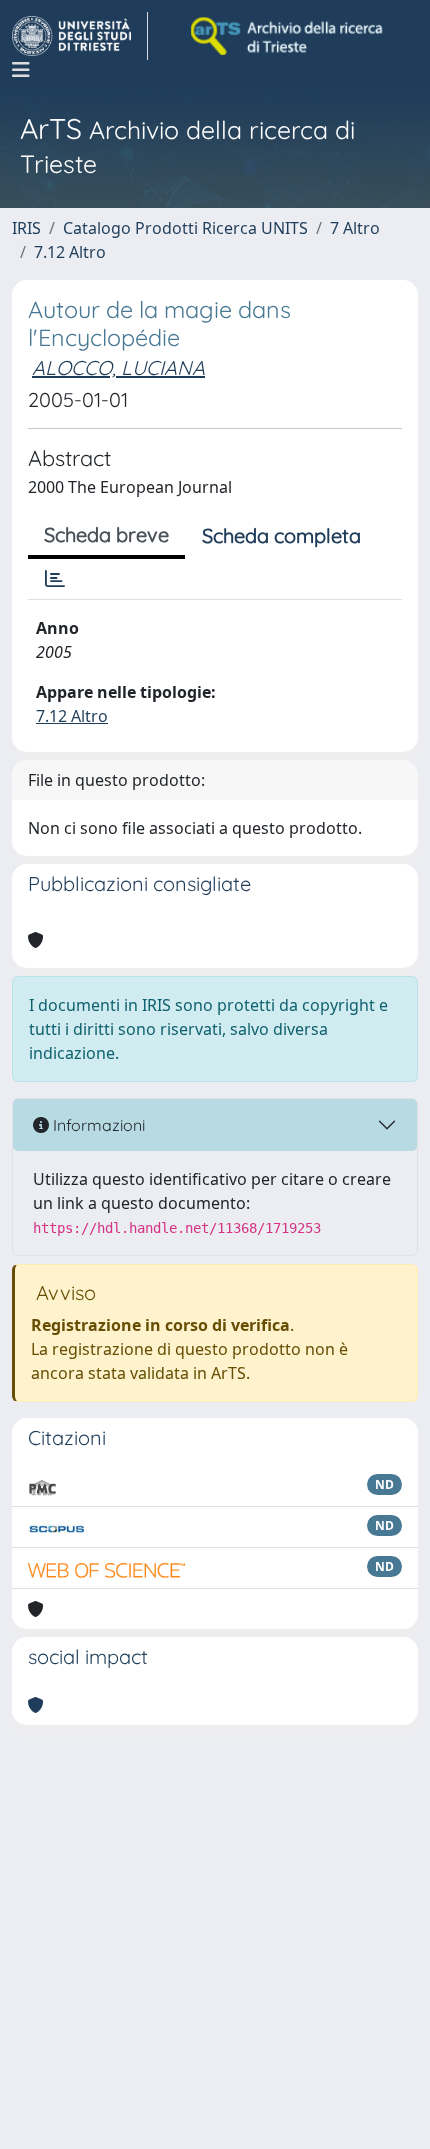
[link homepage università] (288, 36)
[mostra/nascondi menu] (21, 70)
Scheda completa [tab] (281, 535)
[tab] (55, 579)
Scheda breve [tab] (106, 534)
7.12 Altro (70, 252)
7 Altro (355, 228)
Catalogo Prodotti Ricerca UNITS (185, 228)
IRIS (26, 228)
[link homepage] (80, 36)
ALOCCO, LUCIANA (118, 367)
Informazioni (97, 1125)
